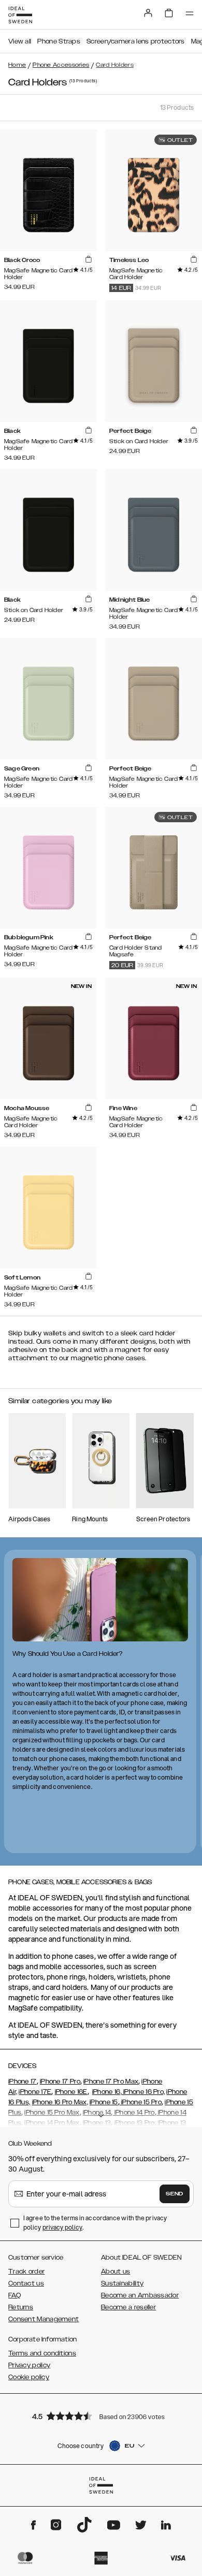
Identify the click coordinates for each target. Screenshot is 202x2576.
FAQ (15, 2295)
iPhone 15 (104, 2102)
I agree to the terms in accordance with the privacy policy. (95, 2223)
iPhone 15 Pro (141, 2102)
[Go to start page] (20, 15)
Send (175, 2194)
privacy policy (62, 2227)
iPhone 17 (23, 2082)
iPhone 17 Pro (60, 2082)
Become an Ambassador (140, 2295)
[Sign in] (148, 13)
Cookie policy (29, 2377)
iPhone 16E (71, 2092)
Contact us (26, 2283)
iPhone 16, (107, 2092)
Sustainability (122, 2283)
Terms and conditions (42, 2353)
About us (116, 2272)
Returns (21, 2307)
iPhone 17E (35, 2092)
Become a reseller (128, 2307)
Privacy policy (29, 2365)
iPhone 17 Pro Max (111, 2082)
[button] (101, 2416)
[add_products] (89, 259)
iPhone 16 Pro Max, (60, 2102)
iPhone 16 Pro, (143, 2092)
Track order (26, 2272)
